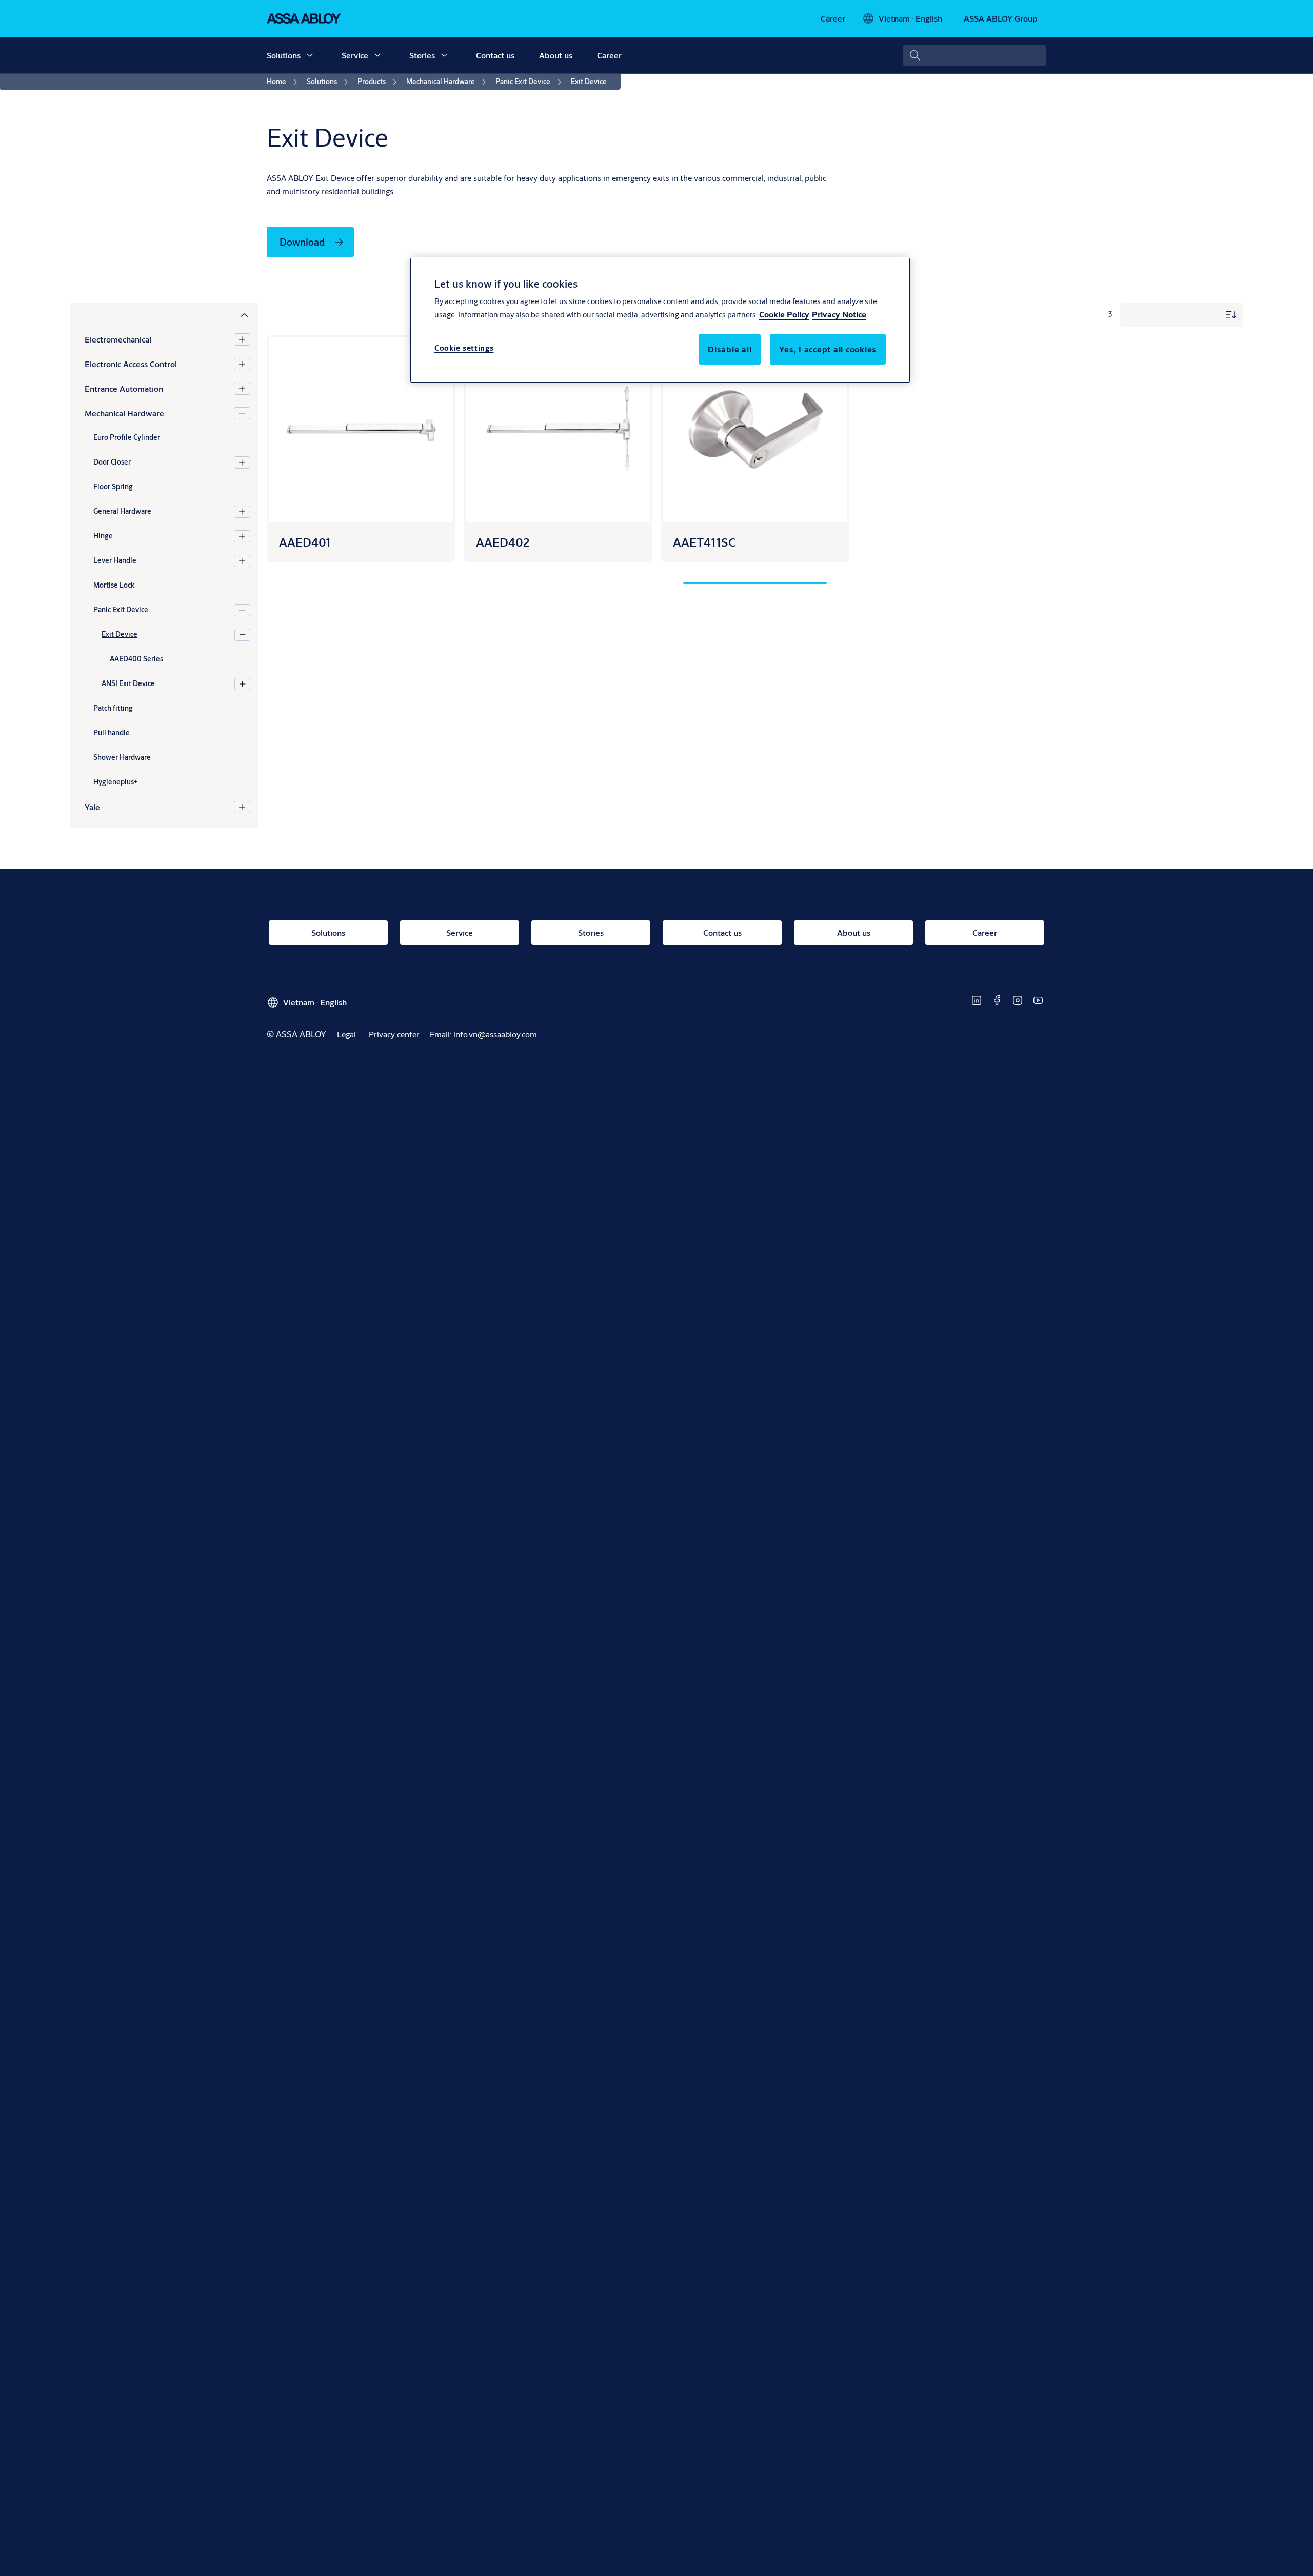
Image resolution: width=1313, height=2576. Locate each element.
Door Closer (112, 462)
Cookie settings (464, 348)
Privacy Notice (839, 315)
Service (355, 55)
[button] (310, 55)
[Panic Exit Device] (242, 610)
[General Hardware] (242, 512)
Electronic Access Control (131, 364)
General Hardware (122, 511)
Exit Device (120, 634)
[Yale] (242, 807)
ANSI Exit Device (128, 683)
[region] (660, 320)
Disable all (730, 349)
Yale (92, 807)
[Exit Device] (242, 635)
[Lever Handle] (242, 561)
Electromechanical (118, 339)
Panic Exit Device (121, 610)
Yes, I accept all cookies (828, 349)
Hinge (103, 536)
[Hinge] (242, 536)
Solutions (284, 55)
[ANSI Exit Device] (242, 684)
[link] (833, 18)
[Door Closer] (242, 462)
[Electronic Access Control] (242, 364)
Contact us (495, 55)
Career (609, 55)
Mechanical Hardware (124, 413)
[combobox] (974, 55)
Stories (422, 55)
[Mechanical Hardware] (242, 413)
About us (556, 55)
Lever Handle (115, 560)
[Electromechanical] (242, 339)
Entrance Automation (124, 388)
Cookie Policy (784, 315)
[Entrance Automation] (242, 389)
